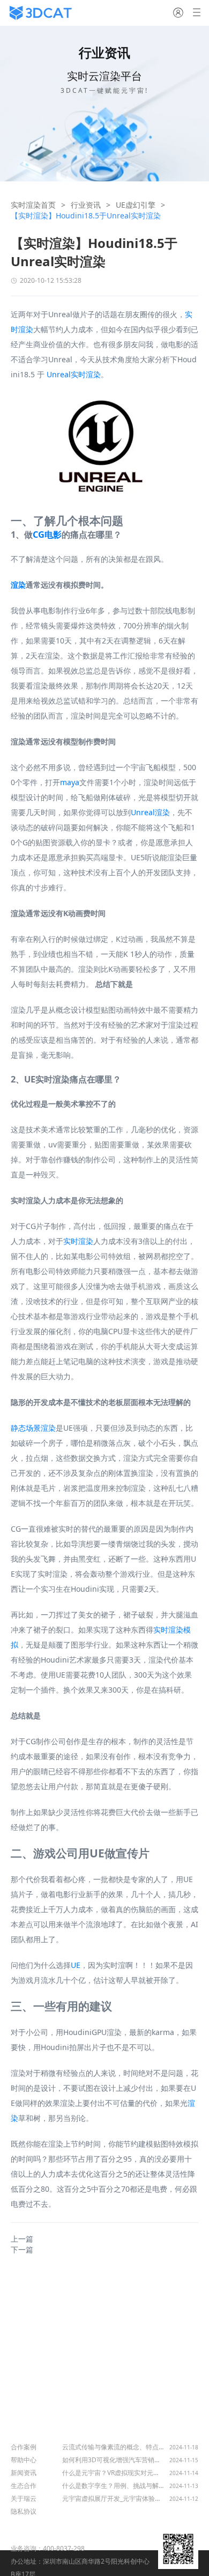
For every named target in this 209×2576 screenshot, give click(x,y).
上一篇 (22, 2239)
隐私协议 (24, 2511)
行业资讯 (86, 205)
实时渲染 (78, 1241)
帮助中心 (24, 2460)
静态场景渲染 (33, 1428)
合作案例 (24, 2447)
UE (76, 1965)
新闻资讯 (24, 2473)
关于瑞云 (24, 2498)
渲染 (18, 585)
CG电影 (47, 535)
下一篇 (22, 2249)
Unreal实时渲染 (74, 374)
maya (70, 782)
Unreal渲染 (150, 812)
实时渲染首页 (33, 205)
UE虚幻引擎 (136, 205)
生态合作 (24, 2486)
